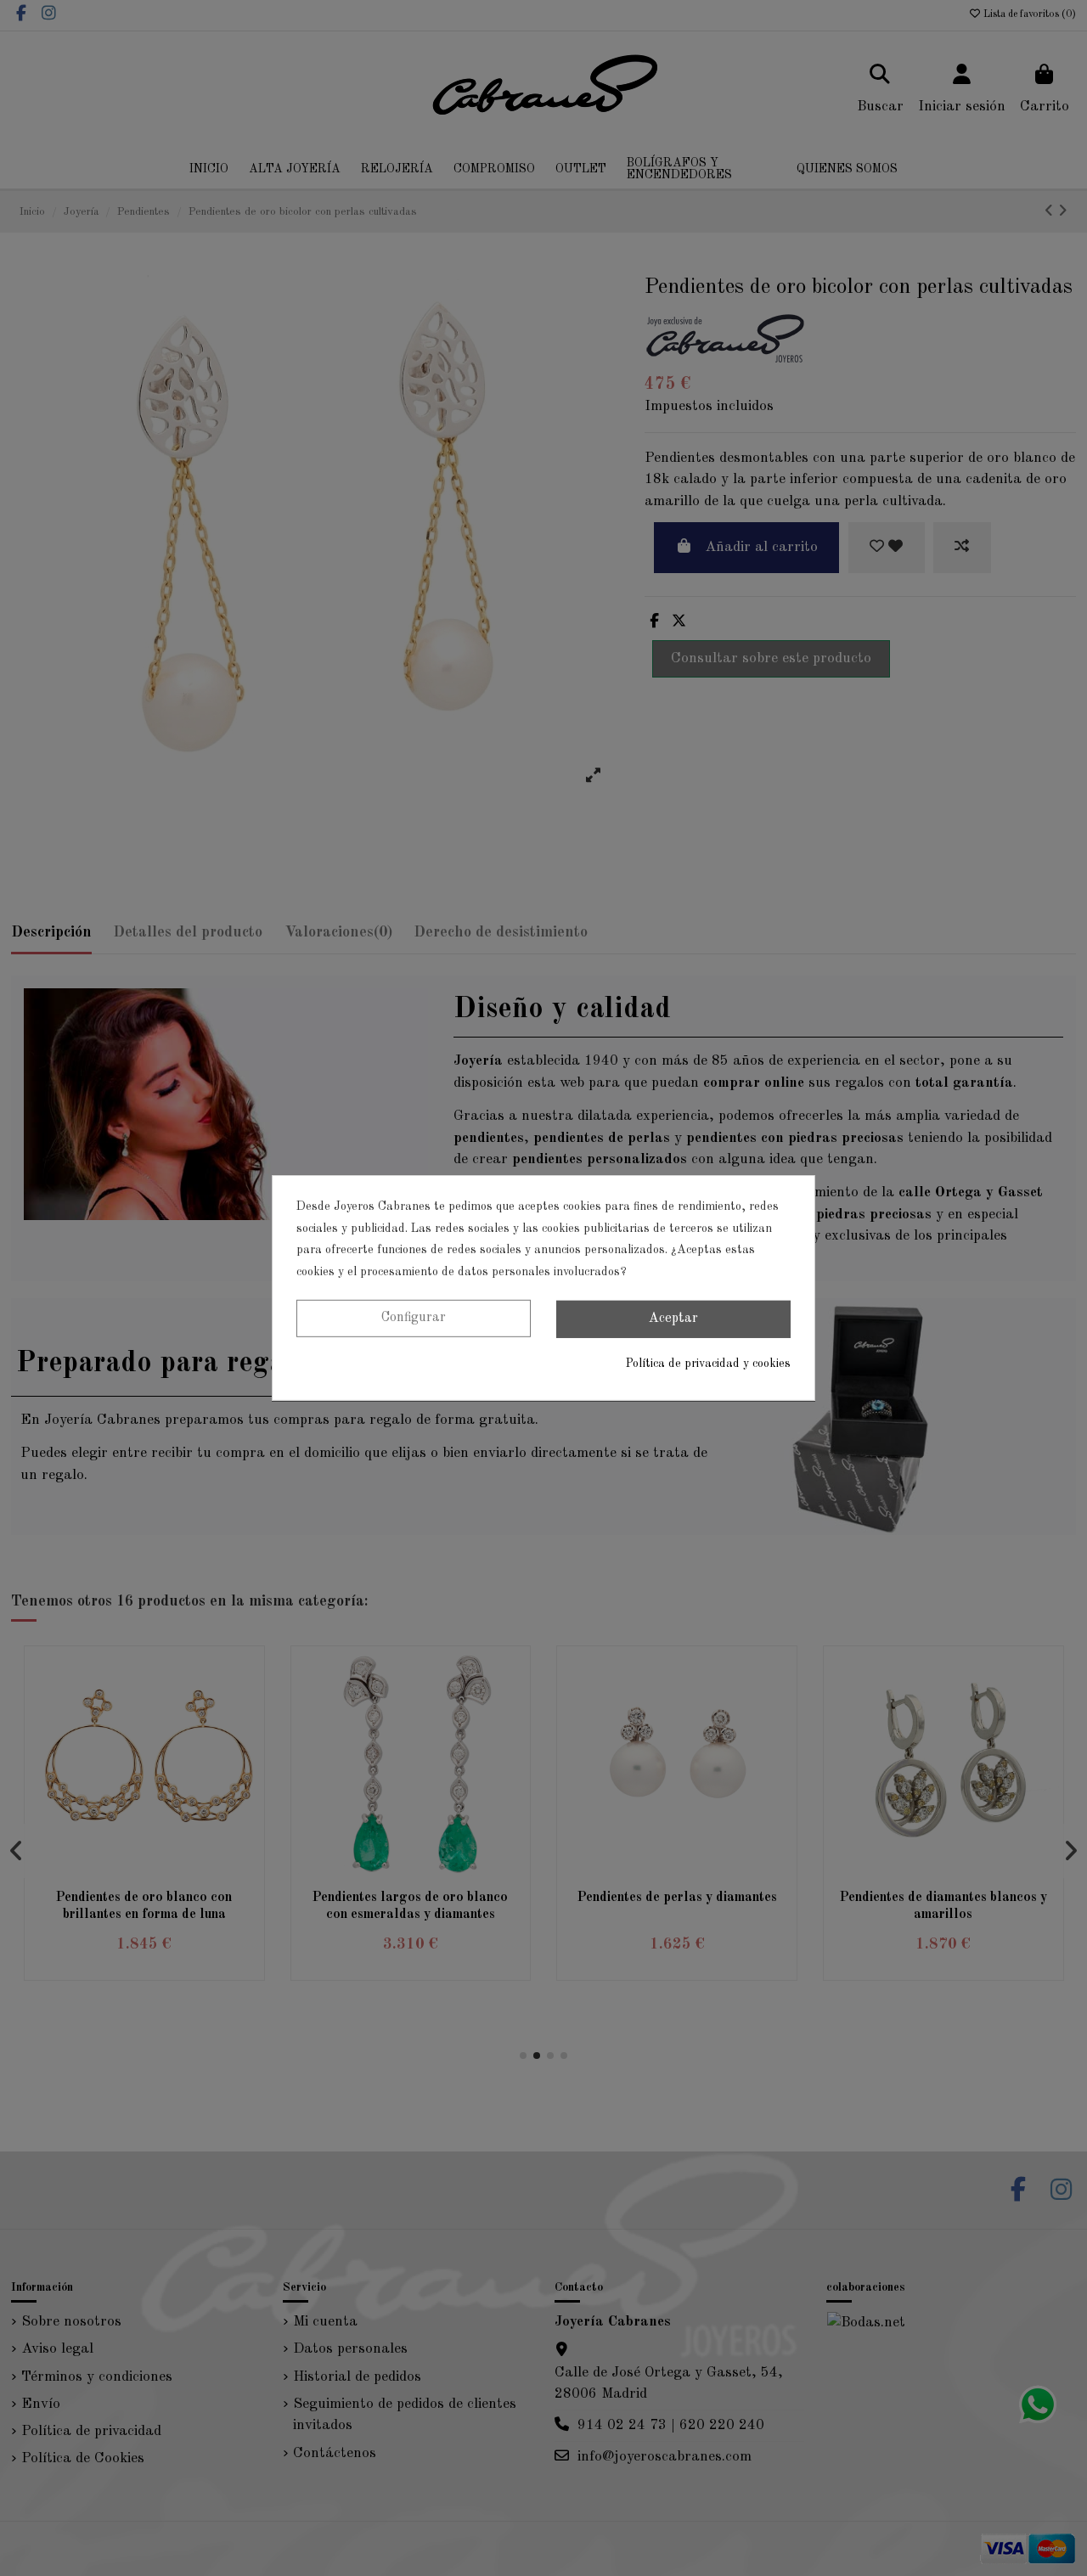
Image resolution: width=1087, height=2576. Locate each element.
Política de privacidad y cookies (708, 1364)
